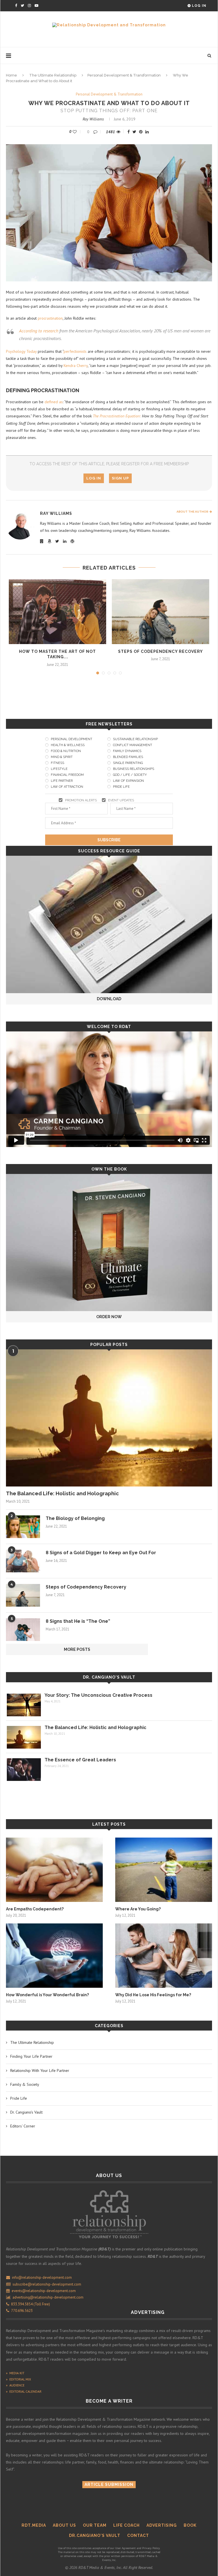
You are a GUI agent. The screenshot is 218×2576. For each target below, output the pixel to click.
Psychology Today (21, 351)
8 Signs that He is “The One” (78, 1621)
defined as (54, 402)
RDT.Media (34, 2525)
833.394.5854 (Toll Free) (30, 2304)
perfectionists (76, 351)
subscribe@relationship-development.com (47, 2284)
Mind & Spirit (62, 757)
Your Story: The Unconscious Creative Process (98, 1695)
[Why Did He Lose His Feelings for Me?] (164, 1956)
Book (190, 2525)
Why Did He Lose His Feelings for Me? (153, 1995)
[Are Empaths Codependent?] (54, 1870)
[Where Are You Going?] (164, 1870)
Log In (199, 6)
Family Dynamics (127, 751)
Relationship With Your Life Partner (40, 2070)
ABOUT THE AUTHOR (193, 512)
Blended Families (128, 757)
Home (11, 75)
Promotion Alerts (81, 800)
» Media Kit (15, 2373)
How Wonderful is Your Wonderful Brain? (47, 1995)
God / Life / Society (130, 775)
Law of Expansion (128, 781)
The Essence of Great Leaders (80, 1760)
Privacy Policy (151, 2548)
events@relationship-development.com (44, 2291)
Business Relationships (134, 769)
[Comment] (96, 132)
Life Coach (126, 2525)
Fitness (57, 763)
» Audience (15, 2385)
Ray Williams (93, 119)
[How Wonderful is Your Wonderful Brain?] (54, 1956)
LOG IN (94, 478)
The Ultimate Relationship (53, 75)
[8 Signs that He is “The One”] (23, 1630)
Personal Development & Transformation (124, 75)
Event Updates (121, 800)
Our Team (95, 2525)
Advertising (162, 2525)
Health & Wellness (68, 745)
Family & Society (25, 2084)
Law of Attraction (67, 787)
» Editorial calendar (24, 2391)
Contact (138, 2535)
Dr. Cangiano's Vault (109, 1677)
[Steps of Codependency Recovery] (161, 612)
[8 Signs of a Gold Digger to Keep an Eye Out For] (23, 1561)
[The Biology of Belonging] (23, 1527)
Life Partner (62, 781)
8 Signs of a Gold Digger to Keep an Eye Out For (101, 1553)
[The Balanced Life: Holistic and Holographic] (109, 1418)
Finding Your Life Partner (31, 2056)
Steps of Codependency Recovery (161, 651)
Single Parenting (128, 763)
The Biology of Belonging (75, 1518)
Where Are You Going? (138, 1909)
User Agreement (125, 2548)
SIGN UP (120, 478)
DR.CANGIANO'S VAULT (95, 2535)
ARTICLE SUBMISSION (109, 2484)
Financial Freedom (67, 775)
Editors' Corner (23, 2126)
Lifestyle (59, 769)
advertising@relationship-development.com (48, 2297)
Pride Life (121, 787)
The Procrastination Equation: (117, 416)
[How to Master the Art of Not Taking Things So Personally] (57, 612)
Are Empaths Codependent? (35, 1909)
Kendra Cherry (76, 366)
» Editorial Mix (18, 2379)
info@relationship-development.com (42, 2277)
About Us (64, 2525)
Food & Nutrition (66, 751)
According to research (39, 331)
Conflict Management (133, 745)
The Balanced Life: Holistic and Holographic (62, 1493)
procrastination (50, 318)
